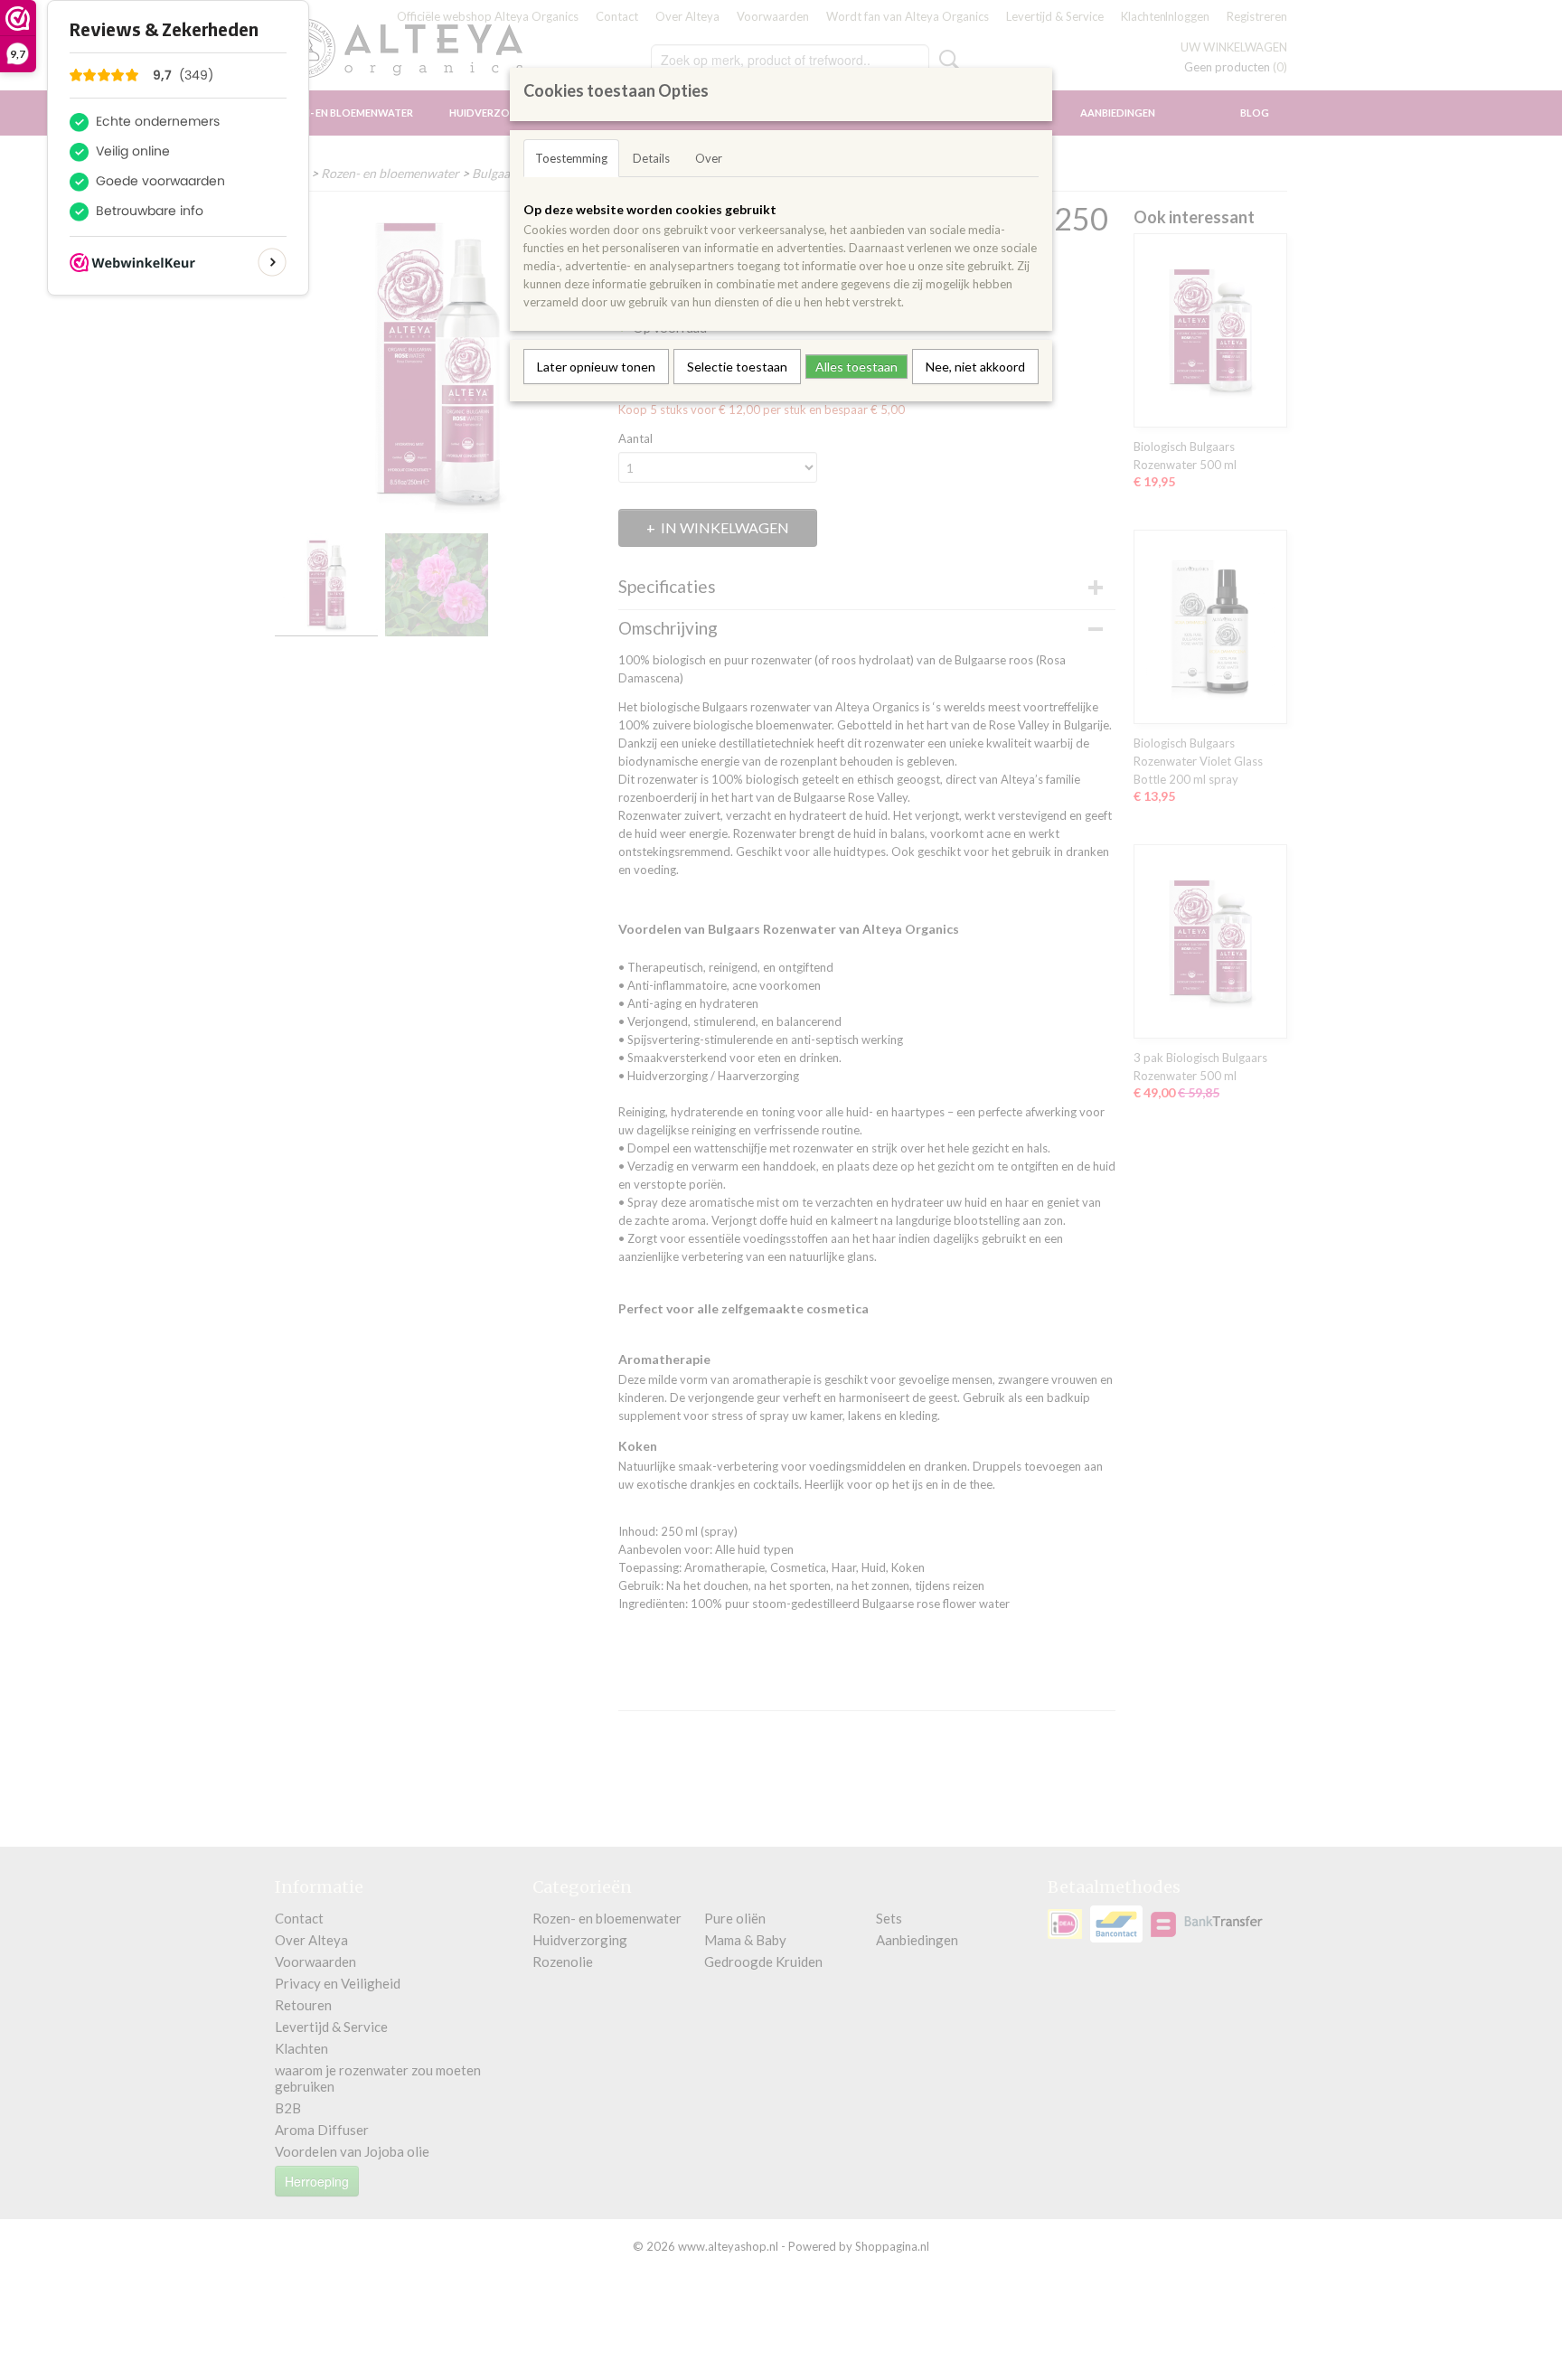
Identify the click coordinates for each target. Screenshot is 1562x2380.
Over (709, 158)
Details (651, 158)
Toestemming (571, 158)
